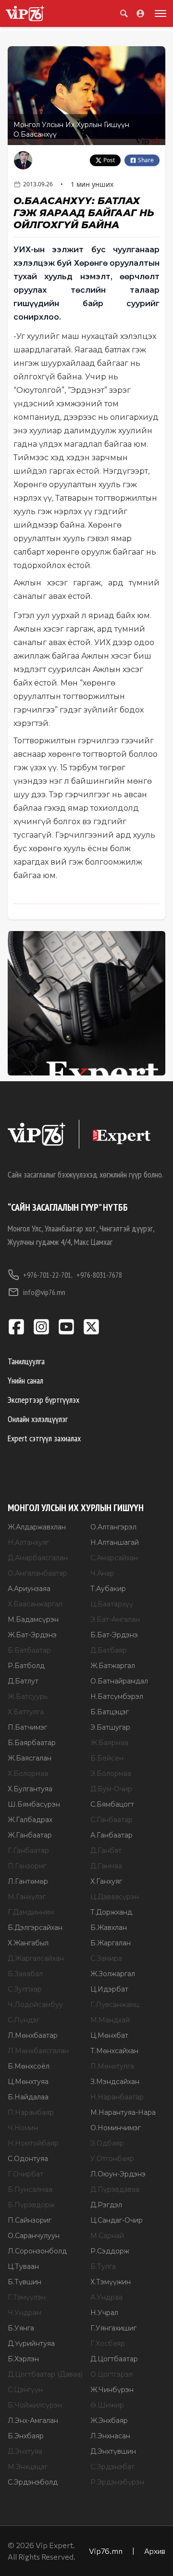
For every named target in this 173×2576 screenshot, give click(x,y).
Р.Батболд (26, 1666)
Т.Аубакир (108, 1589)
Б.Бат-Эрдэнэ (114, 1635)
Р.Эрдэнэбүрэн (117, 2482)
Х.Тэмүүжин (111, 2282)
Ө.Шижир (107, 2405)
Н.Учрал (104, 2313)
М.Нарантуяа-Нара (123, 2112)
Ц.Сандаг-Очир (117, 2220)
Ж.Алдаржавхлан (37, 1527)
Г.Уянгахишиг (113, 2328)
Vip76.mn (106, 2551)
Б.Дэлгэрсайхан (35, 1928)
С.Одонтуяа (28, 2159)
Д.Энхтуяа (25, 2451)
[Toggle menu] (159, 13)
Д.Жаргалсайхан (36, 1958)
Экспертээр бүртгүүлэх (43, 1400)
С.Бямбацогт (112, 1804)
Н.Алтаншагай (115, 1542)
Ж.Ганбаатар (30, 1835)
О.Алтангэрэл (113, 1527)
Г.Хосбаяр (108, 2343)
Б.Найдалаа (28, 2097)
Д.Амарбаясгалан (38, 1558)
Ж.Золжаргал (113, 1974)
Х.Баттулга (26, 1712)
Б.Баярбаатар (32, 1743)
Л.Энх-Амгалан (33, 2421)
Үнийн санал (25, 1380)
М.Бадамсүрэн (33, 1619)
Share (146, 160)
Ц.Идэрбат (109, 1989)
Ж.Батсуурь (28, 1696)
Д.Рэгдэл (106, 2205)
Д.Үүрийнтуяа (31, 2343)
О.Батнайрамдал (119, 1681)
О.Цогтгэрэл (111, 2374)
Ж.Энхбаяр (109, 2421)
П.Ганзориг (27, 1866)
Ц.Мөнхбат (109, 2035)
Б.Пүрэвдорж (31, 2205)
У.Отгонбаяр (112, 2159)
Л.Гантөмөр (28, 1881)
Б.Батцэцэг (110, 1712)
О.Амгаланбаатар (37, 1573)
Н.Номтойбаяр (33, 2143)
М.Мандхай (110, 2020)
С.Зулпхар (25, 1989)
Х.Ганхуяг (106, 1881)
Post (109, 160)
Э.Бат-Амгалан (115, 1619)
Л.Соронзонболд (37, 2251)
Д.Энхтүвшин (113, 2451)
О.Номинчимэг (116, 2128)
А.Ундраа (106, 2297)
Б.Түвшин (25, 2282)
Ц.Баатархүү (112, 1604)
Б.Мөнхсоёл (29, 2066)
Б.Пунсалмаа (30, 2189)
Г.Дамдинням (31, 1912)
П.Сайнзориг (30, 2220)
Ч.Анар (102, 1573)
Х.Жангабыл (28, 1943)
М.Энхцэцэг (28, 2467)
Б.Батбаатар (29, 1650)
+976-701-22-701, (48, 1275)
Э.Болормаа (111, 1773)
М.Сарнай (107, 2236)
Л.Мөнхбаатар (33, 2035)
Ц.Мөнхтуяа (28, 2082)
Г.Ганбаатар (28, 1851)
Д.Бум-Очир (111, 1789)
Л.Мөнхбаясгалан (38, 2051)
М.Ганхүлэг (27, 1897)
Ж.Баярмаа (109, 1743)
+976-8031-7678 (99, 1275)
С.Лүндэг (24, 2020)
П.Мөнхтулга (112, 2066)
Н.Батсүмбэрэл (117, 1696)
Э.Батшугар (110, 1727)
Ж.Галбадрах (30, 1820)
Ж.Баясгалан (30, 1758)
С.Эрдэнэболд (33, 2482)
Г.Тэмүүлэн (27, 2297)
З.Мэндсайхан (115, 2082)
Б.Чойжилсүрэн (35, 2405)
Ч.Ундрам (25, 2313)
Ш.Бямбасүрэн (34, 1804)
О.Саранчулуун (34, 2236)
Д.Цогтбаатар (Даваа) (45, 2374)
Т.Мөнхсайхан (114, 2051)
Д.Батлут (23, 1681)
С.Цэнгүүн (25, 2390)
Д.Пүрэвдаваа (115, 2189)
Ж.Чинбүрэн (112, 2390)
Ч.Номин (23, 2128)
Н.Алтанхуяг (28, 1542)
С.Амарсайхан (114, 1558)
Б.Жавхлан (109, 1928)
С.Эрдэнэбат (112, 2467)
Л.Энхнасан (110, 2436)
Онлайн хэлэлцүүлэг (38, 1419)
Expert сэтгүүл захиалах (44, 1438)
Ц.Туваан (23, 2266)
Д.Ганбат (106, 1851)
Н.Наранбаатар (117, 2097)
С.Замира (106, 1958)
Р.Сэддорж (110, 2251)
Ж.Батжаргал (113, 1666)
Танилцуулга (26, 1361)
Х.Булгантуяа (30, 1789)
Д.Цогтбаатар (114, 2359)
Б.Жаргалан (111, 1943)
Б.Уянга (21, 2328)
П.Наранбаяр (31, 2112)
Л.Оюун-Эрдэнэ (118, 2174)
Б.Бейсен (107, 1758)
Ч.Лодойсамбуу (35, 2005)
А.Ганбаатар (111, 1835)
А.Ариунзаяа (29, 1589)
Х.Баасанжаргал (35, 1604)
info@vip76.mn (44, 1292)
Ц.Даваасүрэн (115, 1897)
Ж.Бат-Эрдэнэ (32, 1635)
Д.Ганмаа (106, 1866)
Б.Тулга (103, 2266)
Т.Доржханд (111, 1912)
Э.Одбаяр (107, 2143)
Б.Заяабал (25, 1974)
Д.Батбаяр (109, 1650)
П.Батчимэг (27, 1727)
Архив (155, 2551)
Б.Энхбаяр (26, 2436)
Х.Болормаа (28, 1773)
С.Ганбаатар (111, 1820)
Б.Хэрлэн (23, 2359)
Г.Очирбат (25, 2174)
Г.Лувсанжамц (115, 2005)
